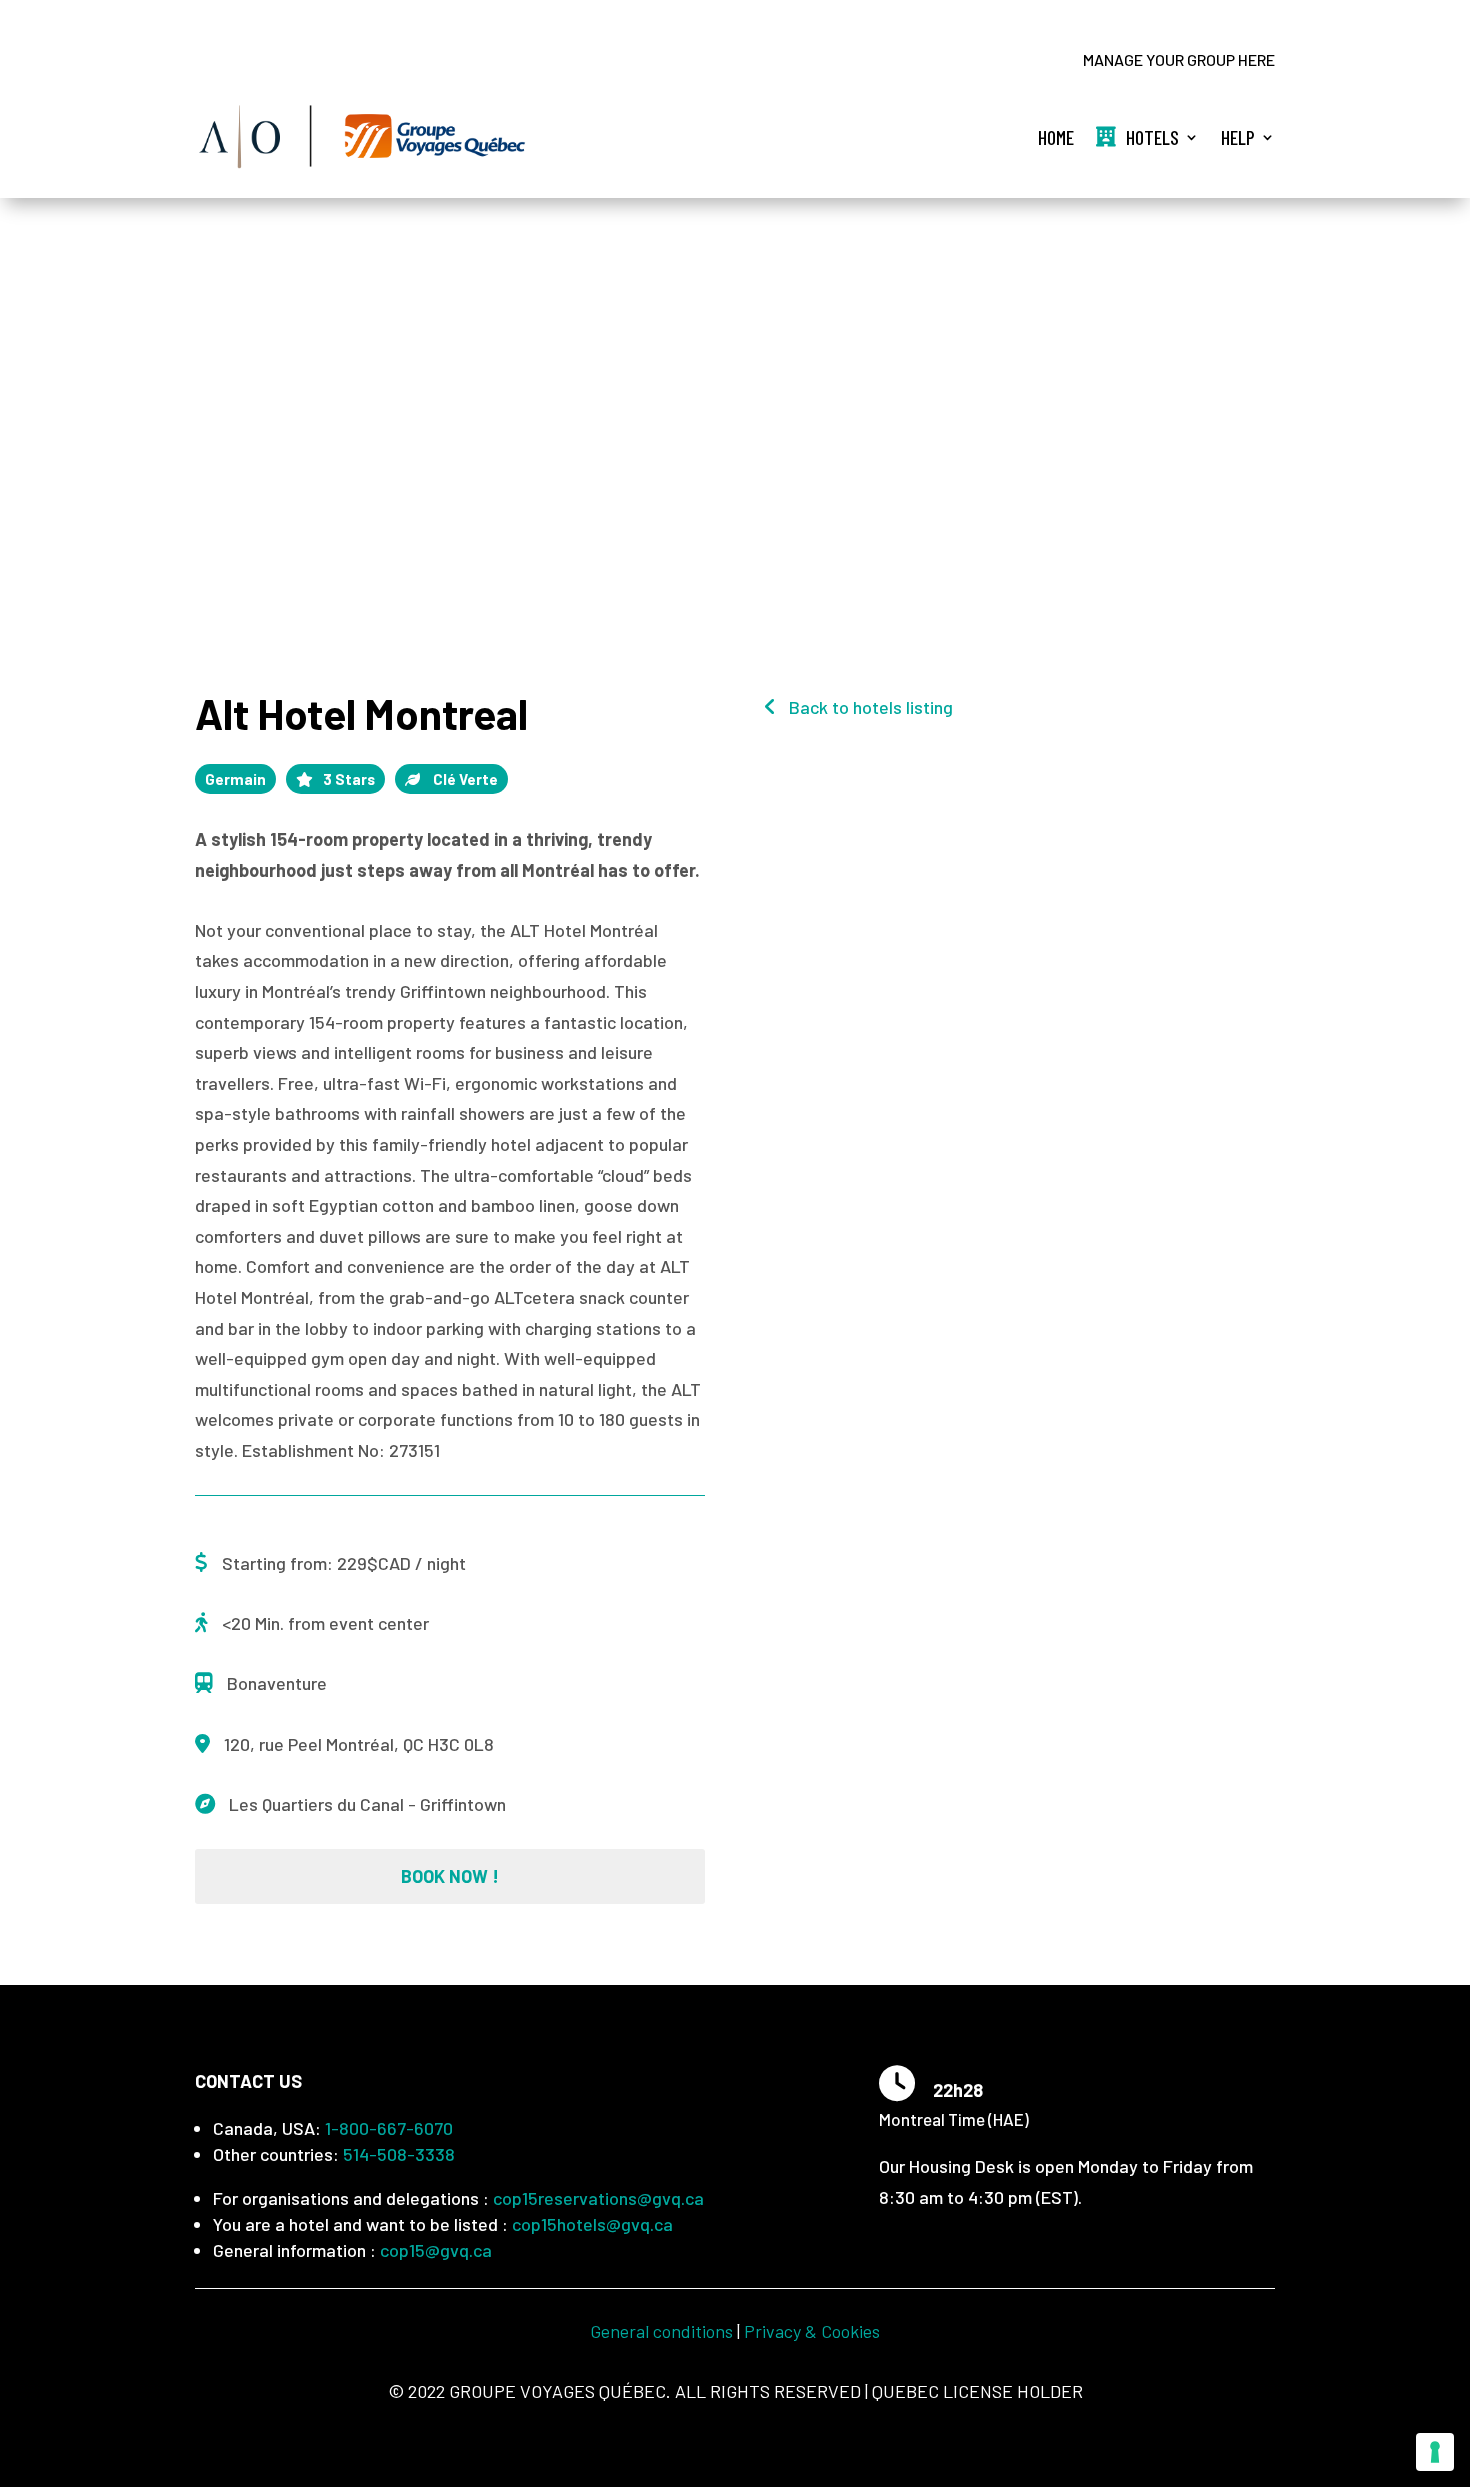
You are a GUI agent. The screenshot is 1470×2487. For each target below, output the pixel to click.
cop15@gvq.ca (436, 2250)
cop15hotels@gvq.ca (592, 2224)
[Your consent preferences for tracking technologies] (1435, 2452)
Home (1056, 137)
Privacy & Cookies (812, 2331)
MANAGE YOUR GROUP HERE (1179, 61)
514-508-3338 (399, 2154)
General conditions (661, 2331)
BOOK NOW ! (450, 1876)
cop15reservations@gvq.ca (598, 2198)
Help (1238, 137)
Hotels (1152, 137)
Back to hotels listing (869, 707)
